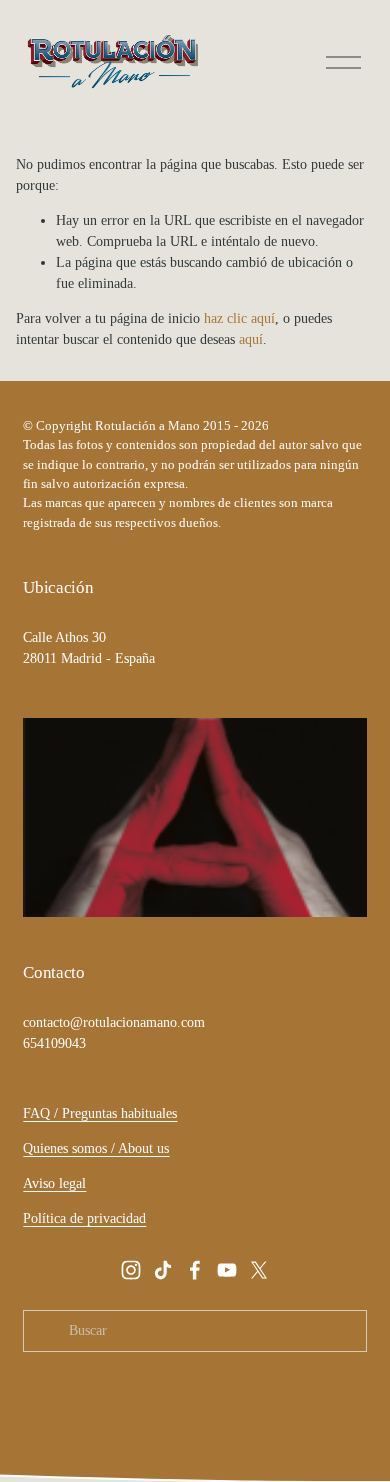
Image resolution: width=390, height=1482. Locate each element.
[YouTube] (227, 1270)
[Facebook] (195, 1270)
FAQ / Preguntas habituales (100, 1113)
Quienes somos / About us (96, 1148)
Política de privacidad (84, 1218)
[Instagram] (131, 1270)
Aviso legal (54, 1183)
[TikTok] (163, 1270)
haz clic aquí (239, 318)
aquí (251, 339)
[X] (259, 1270)
